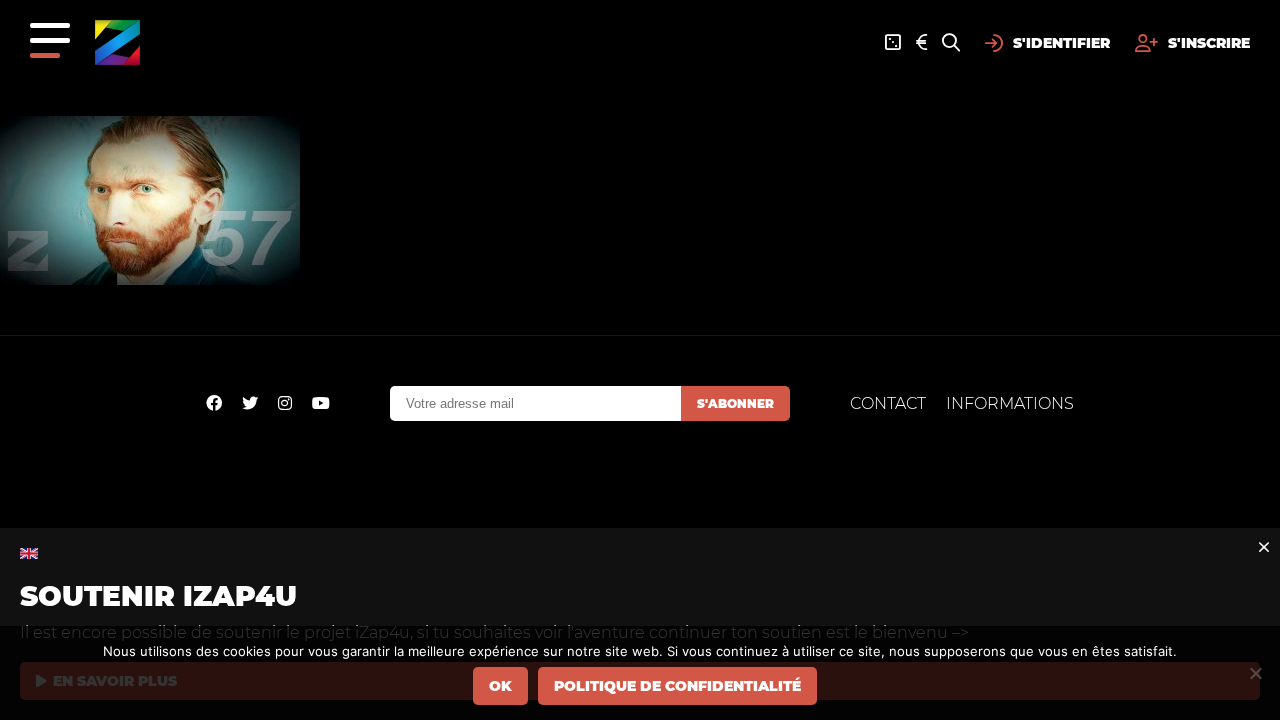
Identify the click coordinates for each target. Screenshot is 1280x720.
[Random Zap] (893, 43)
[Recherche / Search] (951, 43)
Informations (1010, 403)
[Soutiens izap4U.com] (921, 43)
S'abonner (735, 403)
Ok (500, 686)
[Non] (1255, 673)
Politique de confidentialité (677, 686)
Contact (888, 403)
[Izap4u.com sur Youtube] (321, 403)
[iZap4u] (117, 42)
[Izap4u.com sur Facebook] (214, 403)
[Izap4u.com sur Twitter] (250, 403)
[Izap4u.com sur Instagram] (285, 403)
